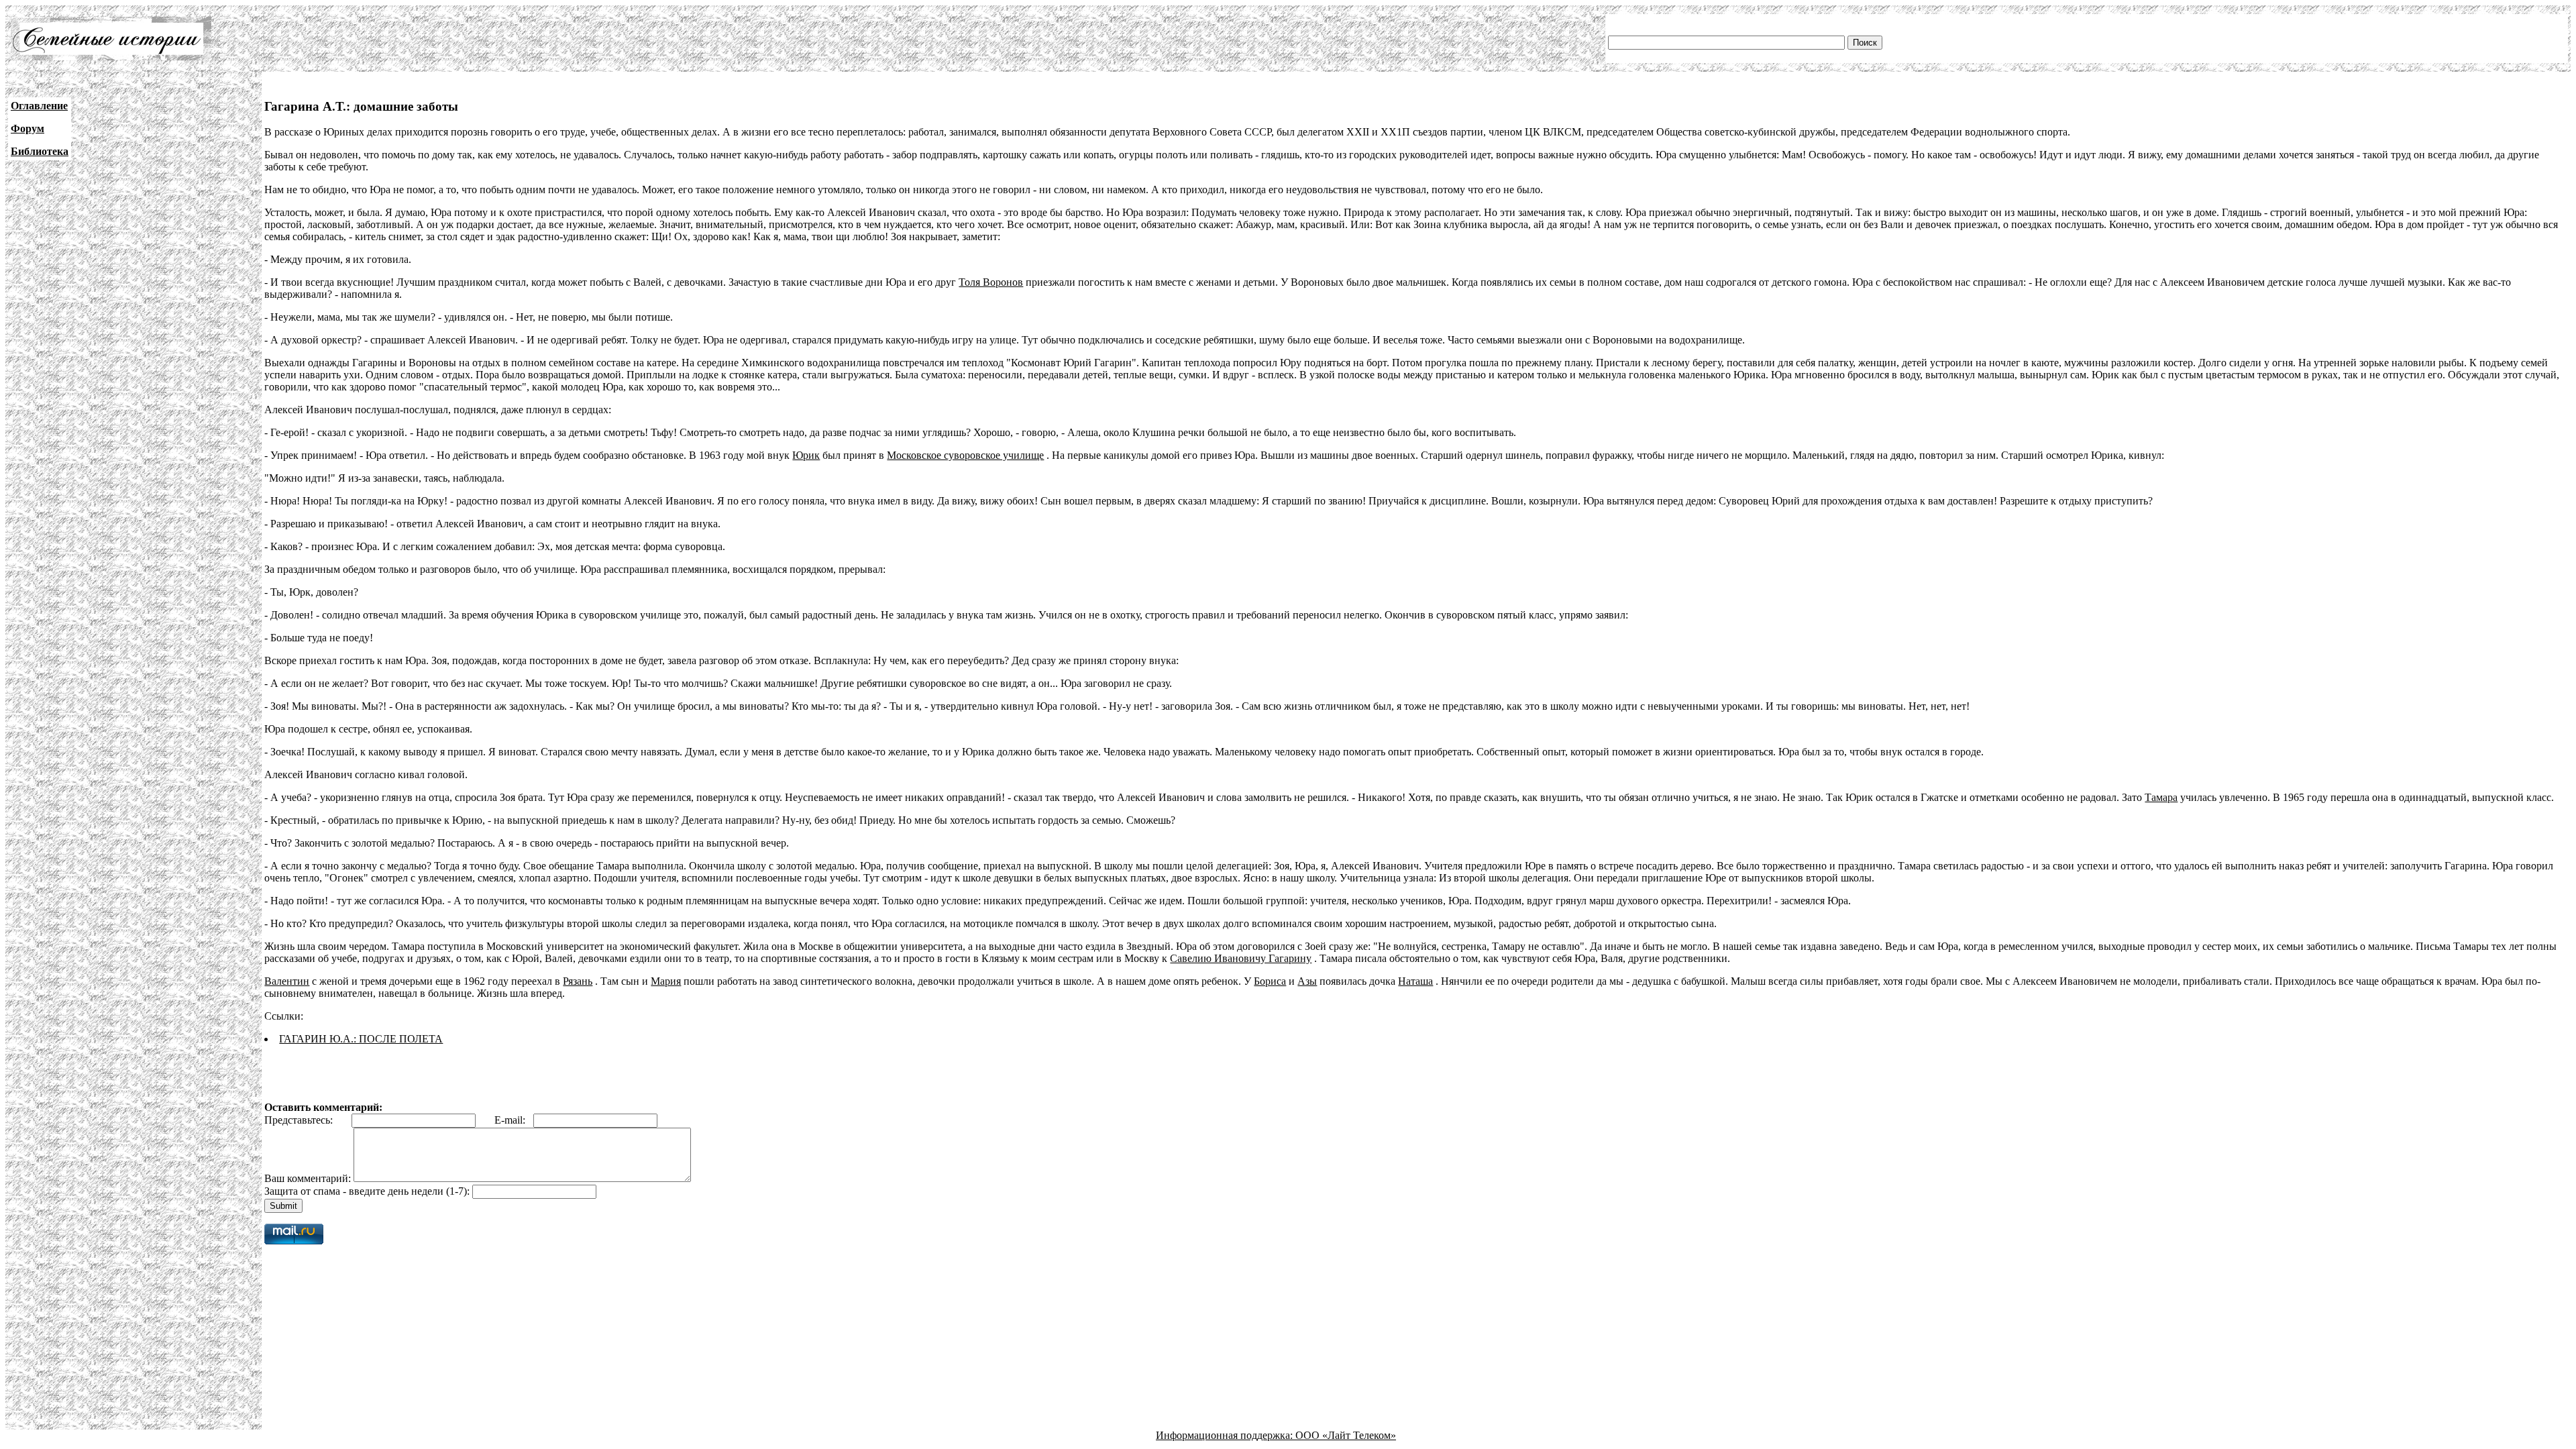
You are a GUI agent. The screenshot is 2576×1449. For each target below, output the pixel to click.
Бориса (1270, 981)
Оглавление (39, 106)
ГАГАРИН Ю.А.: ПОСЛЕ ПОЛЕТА (361, 1039)
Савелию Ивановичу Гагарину (1241, 958)
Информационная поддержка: (1226, 1435)
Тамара (2161, 797)
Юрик (806, 455)
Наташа (1415, 981)
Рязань (578, 981)
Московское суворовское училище (965, 455)
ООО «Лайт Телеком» (1346, 1435)
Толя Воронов (991, 282)
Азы (1307, 981)
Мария (666, 981)
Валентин (287, 981)
